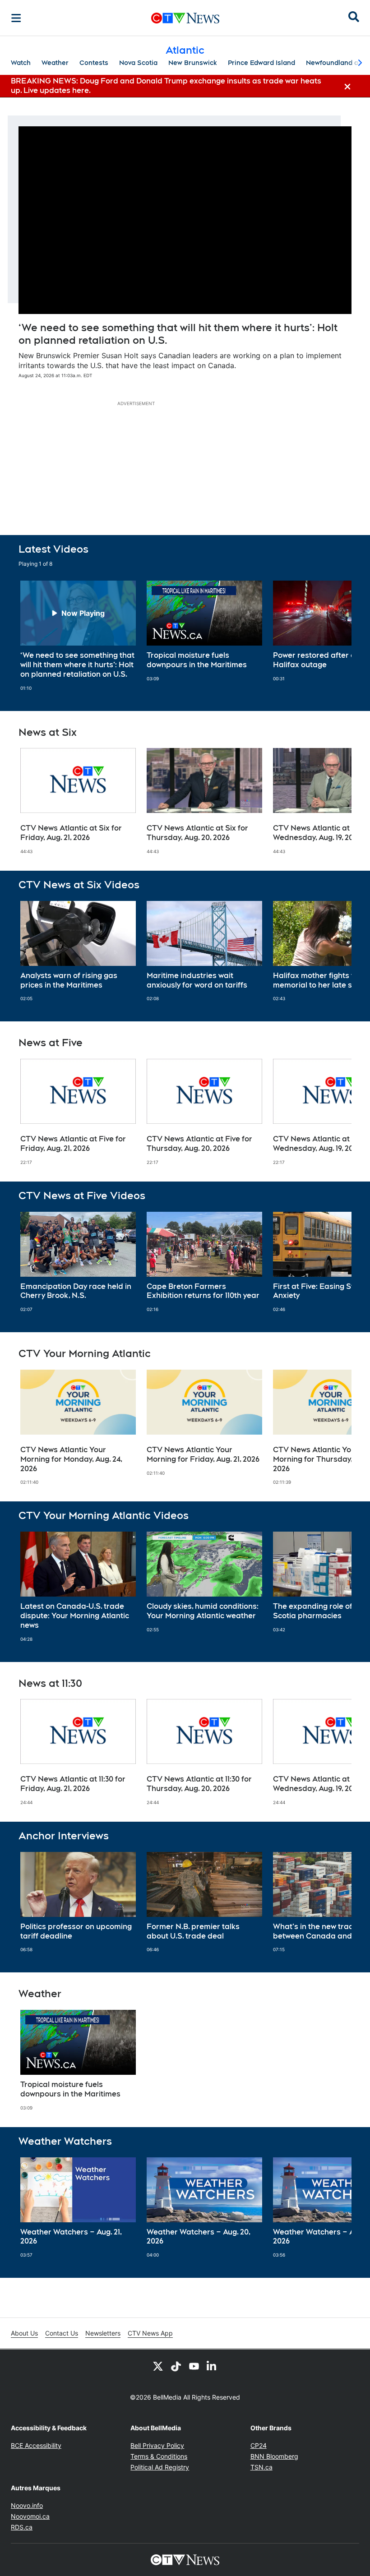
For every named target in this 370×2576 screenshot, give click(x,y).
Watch (21, 63)
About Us (24, 2333)
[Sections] (16, 18)
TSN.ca (261, 2467)
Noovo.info (27, 2505)
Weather (55, 63)
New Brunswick (193, 63)
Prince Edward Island (261, 63)
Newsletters (103, 2333)
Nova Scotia (138, 63)
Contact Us (62, 2333)
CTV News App (150, 2333)
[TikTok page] (176, 2366)
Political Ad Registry (160, 2467)
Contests (94, 63)
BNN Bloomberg (274, 2456)
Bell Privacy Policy (157, 2445)
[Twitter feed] (158, 2366)
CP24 (259, 2445)
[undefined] (78, 636)
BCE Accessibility (36, 2445)
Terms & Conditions (159, 2456)
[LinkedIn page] (212, 2366)
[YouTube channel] (194, 2366)
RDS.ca (22, 2527)
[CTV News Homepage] (185, 18)
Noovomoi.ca (30, 2516)
